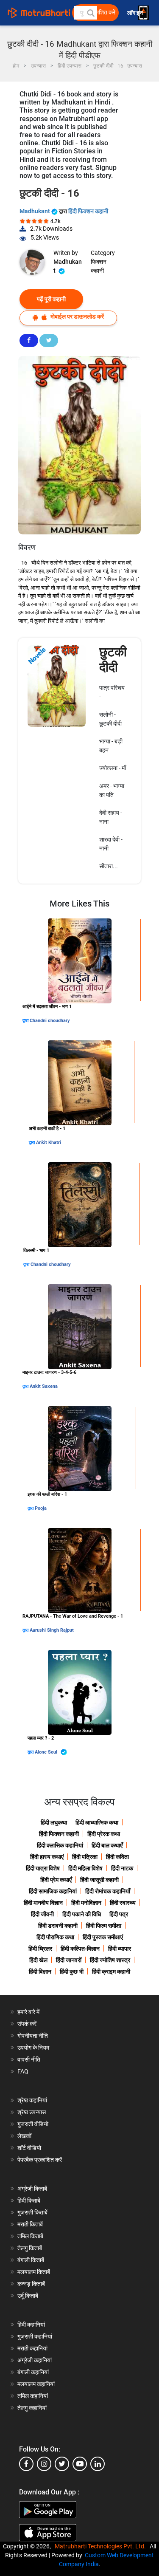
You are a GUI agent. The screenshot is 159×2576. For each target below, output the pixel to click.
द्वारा (26, 1021)
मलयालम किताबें (34, 2272)
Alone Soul (47, 1752)
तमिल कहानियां (33, 2396)
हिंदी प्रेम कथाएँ (56, 1880)
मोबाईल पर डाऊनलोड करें (77, 316)
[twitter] (62, 2464)
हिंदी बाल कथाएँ (107, 1845)
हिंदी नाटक (122, 1868)
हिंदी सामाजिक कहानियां (53, 1891)
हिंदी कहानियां (31, 2325)
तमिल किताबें (30, 2236)
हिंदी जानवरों (69, 1960)
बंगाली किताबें (31, 2260)
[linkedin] (98, 2464)
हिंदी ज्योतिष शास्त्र (110, 1960)
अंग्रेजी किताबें (32, 2189)
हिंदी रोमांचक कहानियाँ (108, 1891)
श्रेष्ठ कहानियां (32, 2100)
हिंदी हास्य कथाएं (47, 1857)
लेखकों (24, 2136)
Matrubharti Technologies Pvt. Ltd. (102, 2546)
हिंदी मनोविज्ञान (86, 1903)
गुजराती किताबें (32, 2212)
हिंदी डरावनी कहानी (58, 1926)
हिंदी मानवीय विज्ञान (43, 1903)
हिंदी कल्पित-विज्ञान (80, 1949)
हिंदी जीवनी (42, 1914)
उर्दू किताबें (28, 2296)
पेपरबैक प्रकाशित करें (40, 2160)
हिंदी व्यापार (120, 1949)
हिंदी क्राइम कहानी (111, 1972)
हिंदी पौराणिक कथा (55, 1937)
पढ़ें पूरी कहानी (51, 299)
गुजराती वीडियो (33, 2124)
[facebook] (26, 2464)
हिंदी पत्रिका (85, 1857)
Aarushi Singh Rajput (52, 1630)
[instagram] (44, 2464)
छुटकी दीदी (113, 660)
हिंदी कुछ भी (72, 1972)
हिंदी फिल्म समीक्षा (104, 1926)
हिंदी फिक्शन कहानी (88, 211)
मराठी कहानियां (32, 2348)
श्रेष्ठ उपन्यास (32, 2112)
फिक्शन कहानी (99, 266)
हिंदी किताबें (29, 2200)
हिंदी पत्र (119, 1914)
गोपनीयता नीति (33, 2036)
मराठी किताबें (30, 2224)
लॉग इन (136, 13)
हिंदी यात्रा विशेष (43, 1868)
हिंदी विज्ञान (40, 1972)
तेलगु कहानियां (32, 2408)
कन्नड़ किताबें (31, 2284)
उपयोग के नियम (33, 2048)
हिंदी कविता (117, 1857)
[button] (90, 13)
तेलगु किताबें (30, 2248)
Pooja (41, 1508)
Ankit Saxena (44, 1386)
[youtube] (80, 2464)
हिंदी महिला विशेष (85, 1868)
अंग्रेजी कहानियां (35, 2360)
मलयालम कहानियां (36, 2384)
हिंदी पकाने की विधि (82, 1914)
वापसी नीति (29, 2059)
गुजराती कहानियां (35, 2336)
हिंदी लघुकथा (54, 1822)
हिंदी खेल (38, 1960)
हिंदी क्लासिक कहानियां (60, 1845)
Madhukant (35, 211)
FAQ (23, 2071)
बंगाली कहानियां (33, 2372)
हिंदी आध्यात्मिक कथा (97, 1822)
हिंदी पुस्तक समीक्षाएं (103, 1937)
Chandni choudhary (50, 1021)
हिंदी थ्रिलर (40, 1949)
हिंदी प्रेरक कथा (104, 1834)
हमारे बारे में (28, 2012)
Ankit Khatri (49, 1143)
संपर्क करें (27, 2024)
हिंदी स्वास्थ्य (123, 1903)
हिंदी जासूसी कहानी (99, 1880)
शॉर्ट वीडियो (29, 2148)
